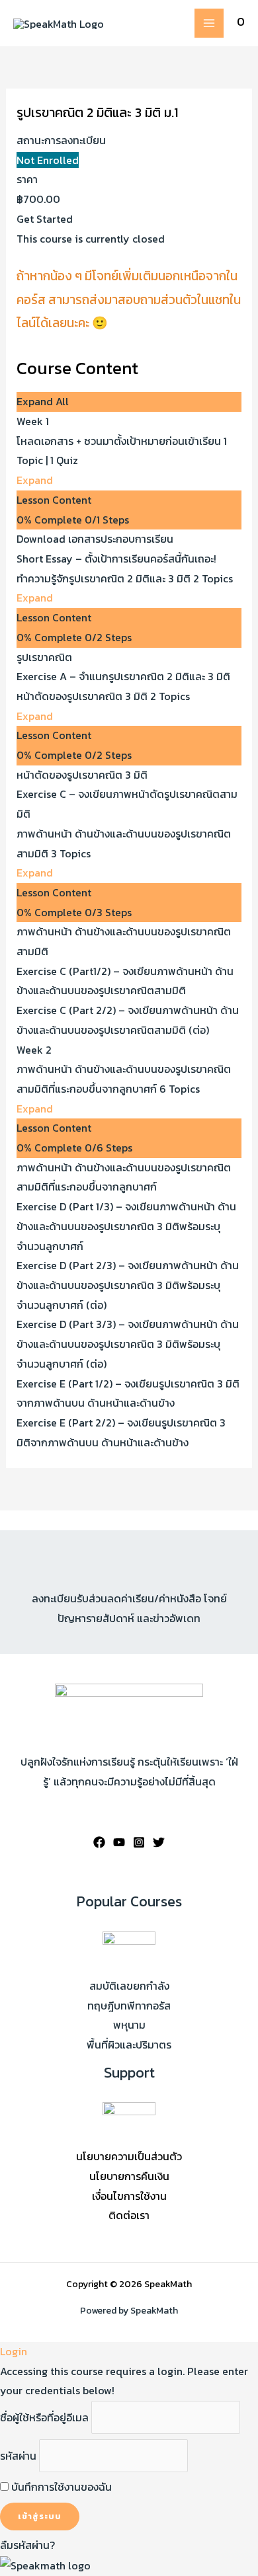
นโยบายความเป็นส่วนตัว (129, 2156)
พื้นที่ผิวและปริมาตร (129, 2045)
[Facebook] (99, 1842)
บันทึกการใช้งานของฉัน (60, 2487)
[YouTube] (119, 1842)
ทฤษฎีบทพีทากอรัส (129, 2006)
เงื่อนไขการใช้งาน (129, 2196)
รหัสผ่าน (18, 2456)
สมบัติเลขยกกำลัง (129, 1986)
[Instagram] (139, 1842)
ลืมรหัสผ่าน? (27, 2545)
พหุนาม (129, 2025)
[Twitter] (159, 1842)
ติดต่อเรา (129, 2215)
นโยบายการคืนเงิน (129, 2176)
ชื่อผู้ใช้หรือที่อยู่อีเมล (44, 2417)
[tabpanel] (129, 302)
